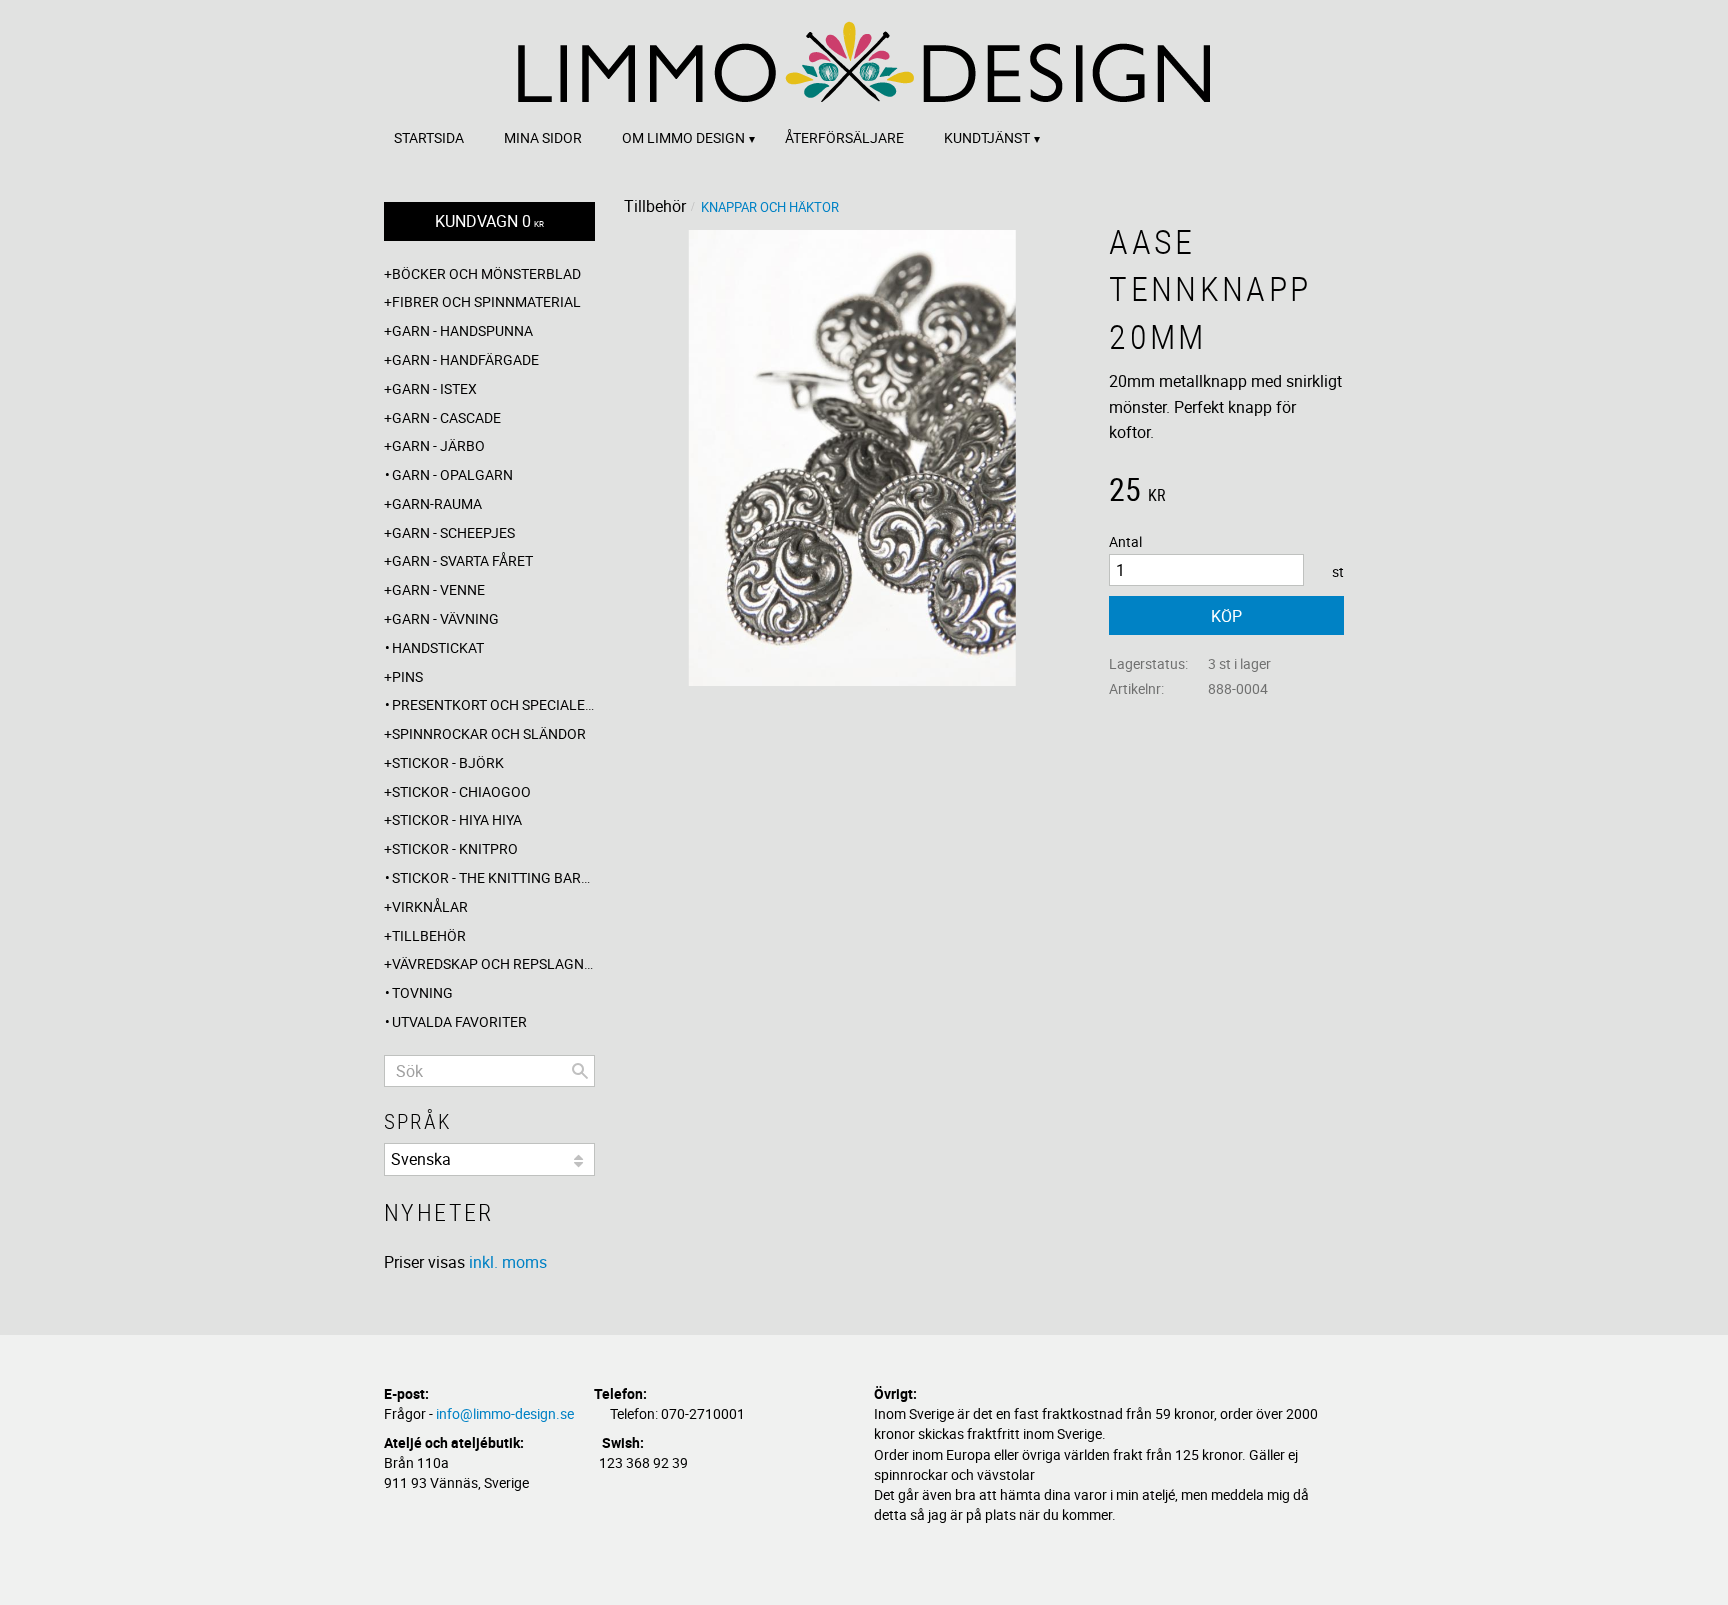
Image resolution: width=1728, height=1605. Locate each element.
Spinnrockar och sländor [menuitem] (489, 733)
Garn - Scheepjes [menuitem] (453, 532)
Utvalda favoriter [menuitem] (459, 1021)
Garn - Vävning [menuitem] (445, 618)
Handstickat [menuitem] (438, 647)
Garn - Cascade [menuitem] (446, 417)
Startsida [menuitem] (429, 137)
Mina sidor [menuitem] (543, 137)
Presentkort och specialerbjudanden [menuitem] (493, 704)
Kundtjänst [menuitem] (987, 137)
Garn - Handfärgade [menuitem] (465, 359)
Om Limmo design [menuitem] (683, 137)
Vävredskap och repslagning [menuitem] (493, 963)
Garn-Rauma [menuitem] (437, 503)
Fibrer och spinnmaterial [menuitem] (486, 301)
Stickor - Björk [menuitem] (448, 762)
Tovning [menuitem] (422, 992)
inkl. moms (508, 1262)
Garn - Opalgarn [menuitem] (452, 474)
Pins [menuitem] (407, 676)
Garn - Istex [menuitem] (434, 388)
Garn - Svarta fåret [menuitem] (462, 560)
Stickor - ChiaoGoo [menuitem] (461, 791)
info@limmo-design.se (505, 1413)
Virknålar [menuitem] (430, 906)
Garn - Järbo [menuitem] (438, 445)
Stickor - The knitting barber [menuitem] (493, 877)
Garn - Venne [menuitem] (438, 589)
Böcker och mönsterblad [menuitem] (486, 273)
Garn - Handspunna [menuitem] (462, 330)
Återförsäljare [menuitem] (844, 137)
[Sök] (580, 1071)
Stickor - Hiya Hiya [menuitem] (457, 819)
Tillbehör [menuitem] (429, 935)
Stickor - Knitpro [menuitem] (455, 848)
